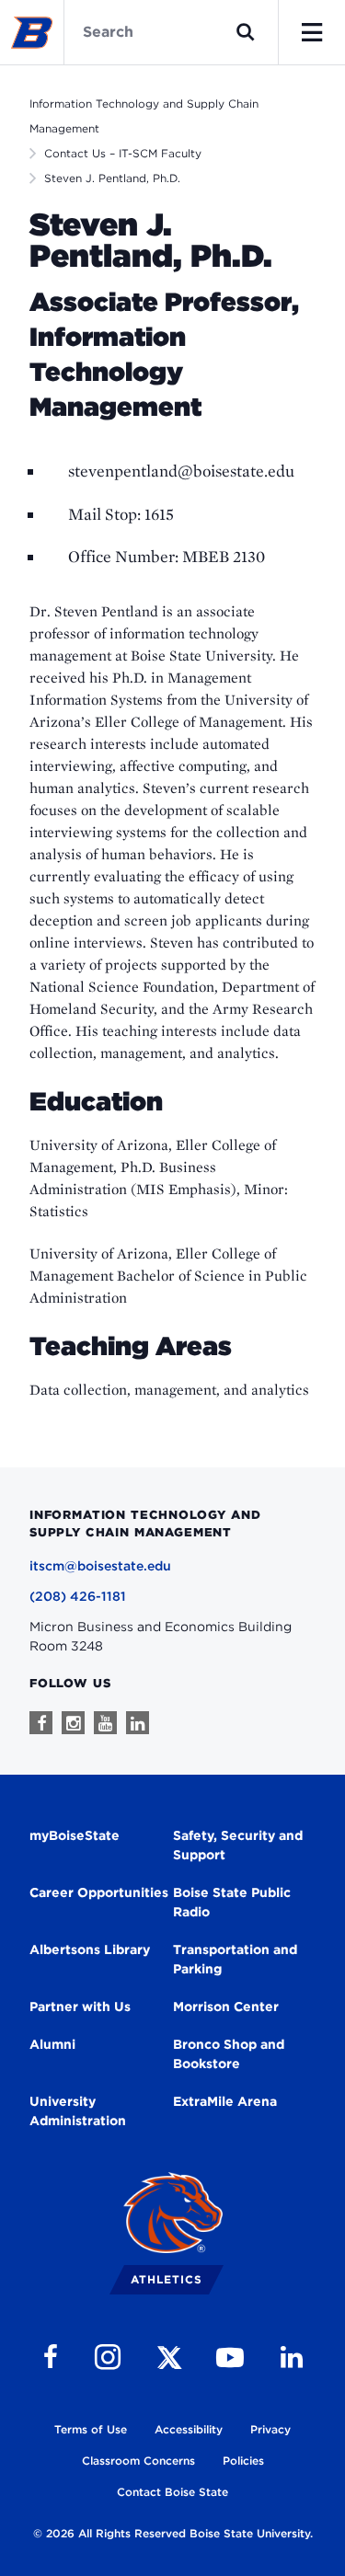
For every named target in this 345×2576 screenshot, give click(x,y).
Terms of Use (91, 2429)
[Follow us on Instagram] (73, 1723)
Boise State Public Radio (232, 1902)
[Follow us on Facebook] (41, 1723)
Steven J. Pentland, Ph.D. (112, 178)
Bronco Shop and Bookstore (229, 2054)
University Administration (78, 2111)
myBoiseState (75, 1835)
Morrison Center (226, 2007)
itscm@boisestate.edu (100, 1566)
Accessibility (189, 2429)
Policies (243, 2461)
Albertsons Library (90, 1949)
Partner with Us (80, 2007)
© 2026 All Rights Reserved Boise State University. (173, 2533)
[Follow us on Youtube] (105, 1723)
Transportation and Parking (235, 1959)
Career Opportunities (99, 1892)
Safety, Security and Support (238, 1845)
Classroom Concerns (138, 2461)
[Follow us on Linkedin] (138, 1723)
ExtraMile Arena (225, 2101)
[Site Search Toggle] (246, 32)
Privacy (270, 2429)
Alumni (52, 2044)
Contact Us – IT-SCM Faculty (123, 153)
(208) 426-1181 (78, 1596)
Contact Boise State (172, 2492)
